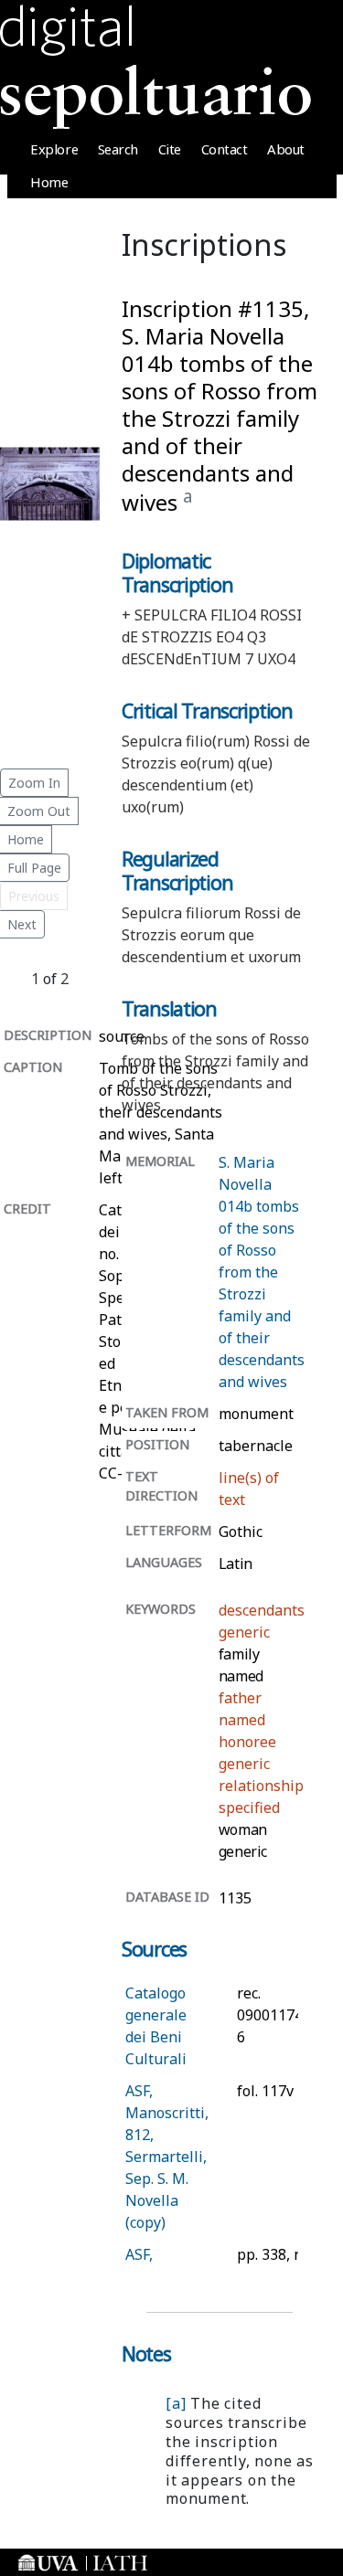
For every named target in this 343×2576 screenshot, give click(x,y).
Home (49, 182)
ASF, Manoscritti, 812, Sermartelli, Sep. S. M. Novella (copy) (167, 2157)
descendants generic (262, 1621)
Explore (54, 149)
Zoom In (34, 783)
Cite (170, 149)
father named (242, 1709)
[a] (176, 2403)
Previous (34, 896)
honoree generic (247, 1753)
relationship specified (261, 1797)
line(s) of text (249, 1489)
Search (118, 149)
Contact (225, 149)
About (286, 149)
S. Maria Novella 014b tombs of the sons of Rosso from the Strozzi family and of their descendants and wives (262, 1272)
